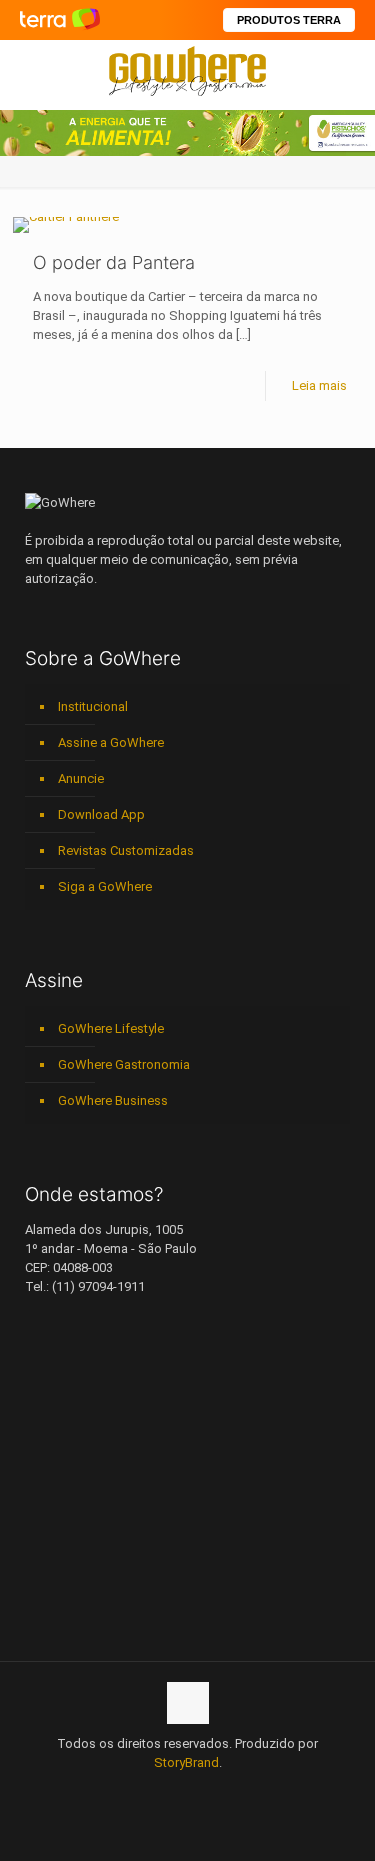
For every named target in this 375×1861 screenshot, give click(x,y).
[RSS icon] (229, 1791)
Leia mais (319, 385)
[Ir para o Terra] (60, 19)
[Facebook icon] (124, 1791)
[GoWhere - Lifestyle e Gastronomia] (187, 70)
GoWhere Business (113, 1100)
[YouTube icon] (145, 1791)
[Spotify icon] (208, 1791)
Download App (101, 814)
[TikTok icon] (250, 1791)
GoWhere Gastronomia (124, 1064)
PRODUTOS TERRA (289, 20)
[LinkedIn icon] (166, 1791)
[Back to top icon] (188, 1703)
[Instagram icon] (187, 1791)
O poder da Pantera (114, 262)
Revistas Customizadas (126, 850)
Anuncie (81, 778)
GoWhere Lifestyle (111, 1028)
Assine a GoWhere (111, 742)
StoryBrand (186, 1762)
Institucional (93, 706)
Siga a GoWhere (105, 886)
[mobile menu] (348, 70)
